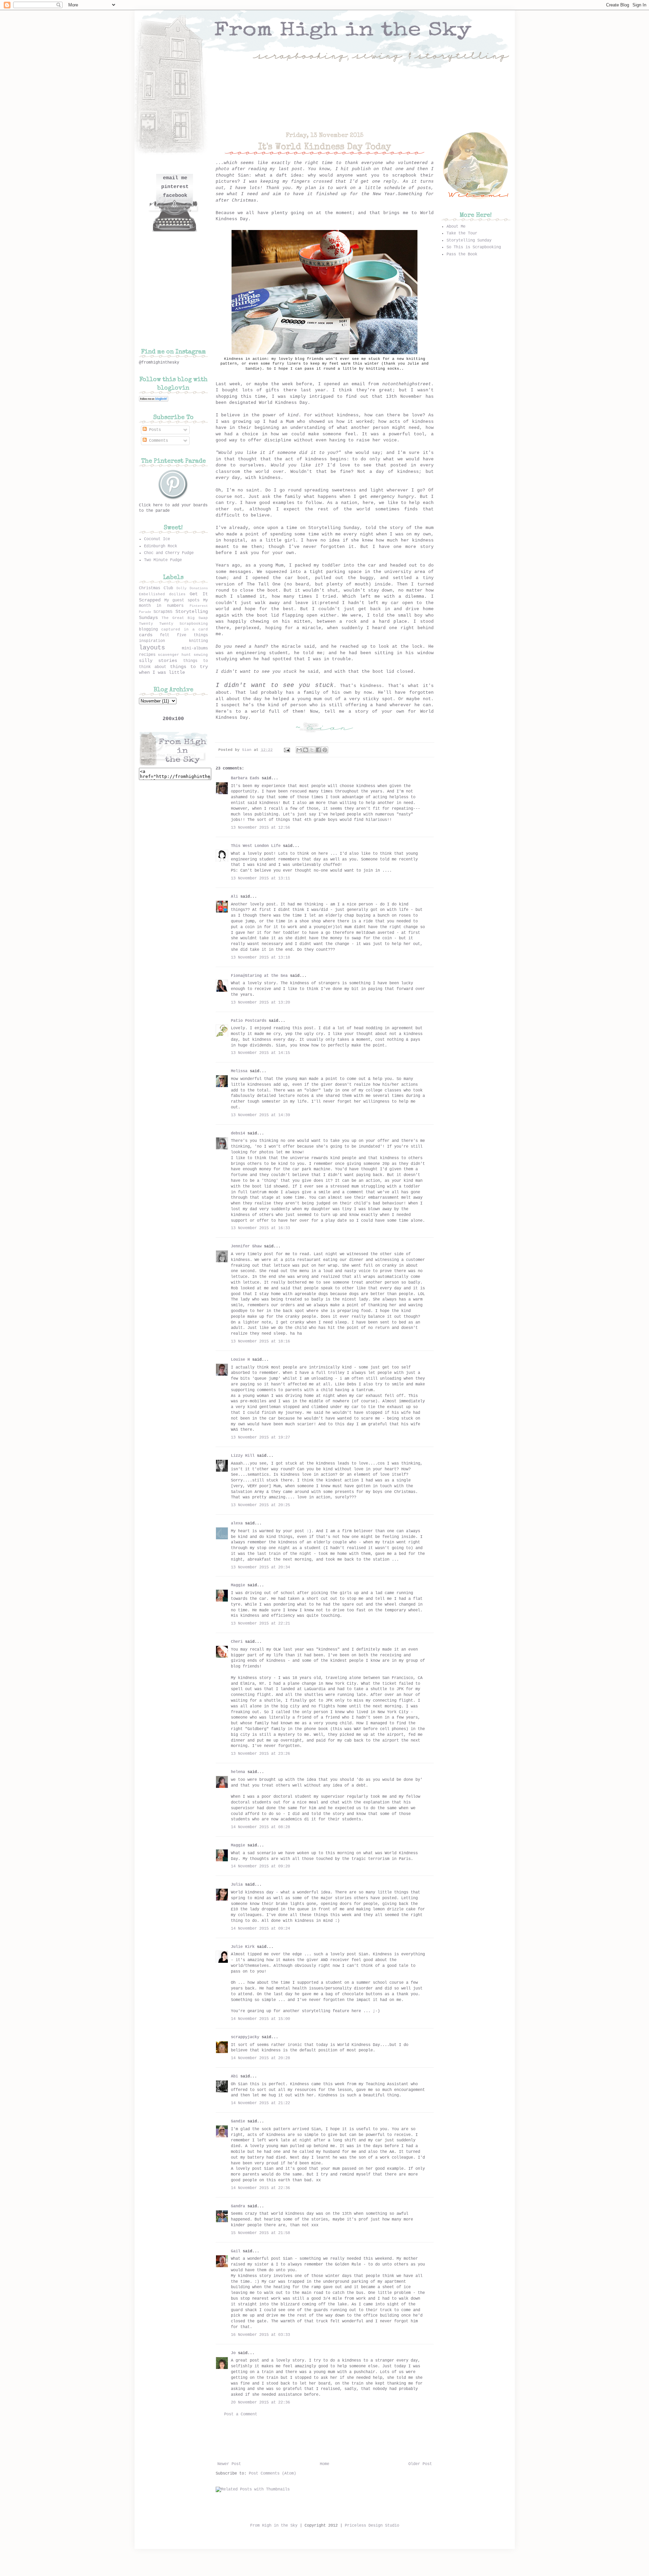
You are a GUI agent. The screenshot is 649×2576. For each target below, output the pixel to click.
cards (146, 635)
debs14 (238, 1133)
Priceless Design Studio (372, 2526)
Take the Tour (462, 233)
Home (324, 2464)
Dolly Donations (192, 588)
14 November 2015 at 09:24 (260, 1929)
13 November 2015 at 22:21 (260, 1624)
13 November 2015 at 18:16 (260, 1341)
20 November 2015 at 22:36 (260, 2402)
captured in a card (184, 629)
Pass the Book (462, 254)
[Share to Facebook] (318, 750)
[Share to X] (312, 750)
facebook (175, 196)
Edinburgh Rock (161, 546)
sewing (201, 655)
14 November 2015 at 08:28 (260, 1827)
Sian (248, 750)
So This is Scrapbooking (474, 247)
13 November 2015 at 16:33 (260, 1228)
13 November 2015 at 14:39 (260, 1115)
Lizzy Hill (243, 1456)
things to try (189, 667)
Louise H (240, 1360)
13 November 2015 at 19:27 (260, 1437)
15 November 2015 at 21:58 (260, 2233)
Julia (237, 1885)
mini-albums (195, 648)
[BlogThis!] (306, 750)
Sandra (238, 2206)
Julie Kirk (243, 1947)
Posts (154, 430)
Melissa (239, 1071)
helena (238, 1772)
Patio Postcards (249, 1021)
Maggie (238, 1585)
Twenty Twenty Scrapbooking (173, 624)
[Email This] (299, 750)
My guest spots (182, 600)
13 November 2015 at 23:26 (260, 1754)
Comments (157, 441)
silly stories (158, 661)
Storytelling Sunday (469, 240)
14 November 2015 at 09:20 (260, 1866)
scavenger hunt (174, 655)
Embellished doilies (162, 594)
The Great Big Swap (185, 618)
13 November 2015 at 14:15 (260, 1053)
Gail (236, 2251)
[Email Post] (287, 750)
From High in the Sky (274, 2526)
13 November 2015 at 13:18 (260, 958)
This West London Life (256, 846)
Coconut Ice (157, 539)
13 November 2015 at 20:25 (260, 1505)
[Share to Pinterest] (325, 750)
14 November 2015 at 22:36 (260, 2188)
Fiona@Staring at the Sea (259, 976)
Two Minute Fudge (163, 560)
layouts (152, 648)
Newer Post (229, 2464)
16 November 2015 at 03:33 (260, 2335)
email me (175, 178)
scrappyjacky (245, 2037)
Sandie (238, 2121)
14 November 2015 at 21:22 (260, 2103)
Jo (233, 2353)
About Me (456, 227)
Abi (234, 2076)
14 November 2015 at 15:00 (260, 2019)
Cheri (237, 1642)
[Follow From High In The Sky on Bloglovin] (154, 400)
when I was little (162, 672)
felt (165, 635)
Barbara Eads (245, 778)
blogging (148, 629)
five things (192, 635)
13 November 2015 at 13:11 (260, 878)
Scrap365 (163, 612)
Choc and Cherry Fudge (169, 553)
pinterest (175, 187)
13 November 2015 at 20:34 (260, 1567)
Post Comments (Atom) (272, 2474)
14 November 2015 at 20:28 (260, 2058)
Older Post (420, 2464)
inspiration (152, 641)
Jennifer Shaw (246, 1246)
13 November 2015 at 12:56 (260, 828)
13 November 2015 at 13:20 (260, 1003)
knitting (198, 641)
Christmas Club (156, 588)
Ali (234, 897)
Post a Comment (241, 2414)
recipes (147, 655)
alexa (237, 1523)
